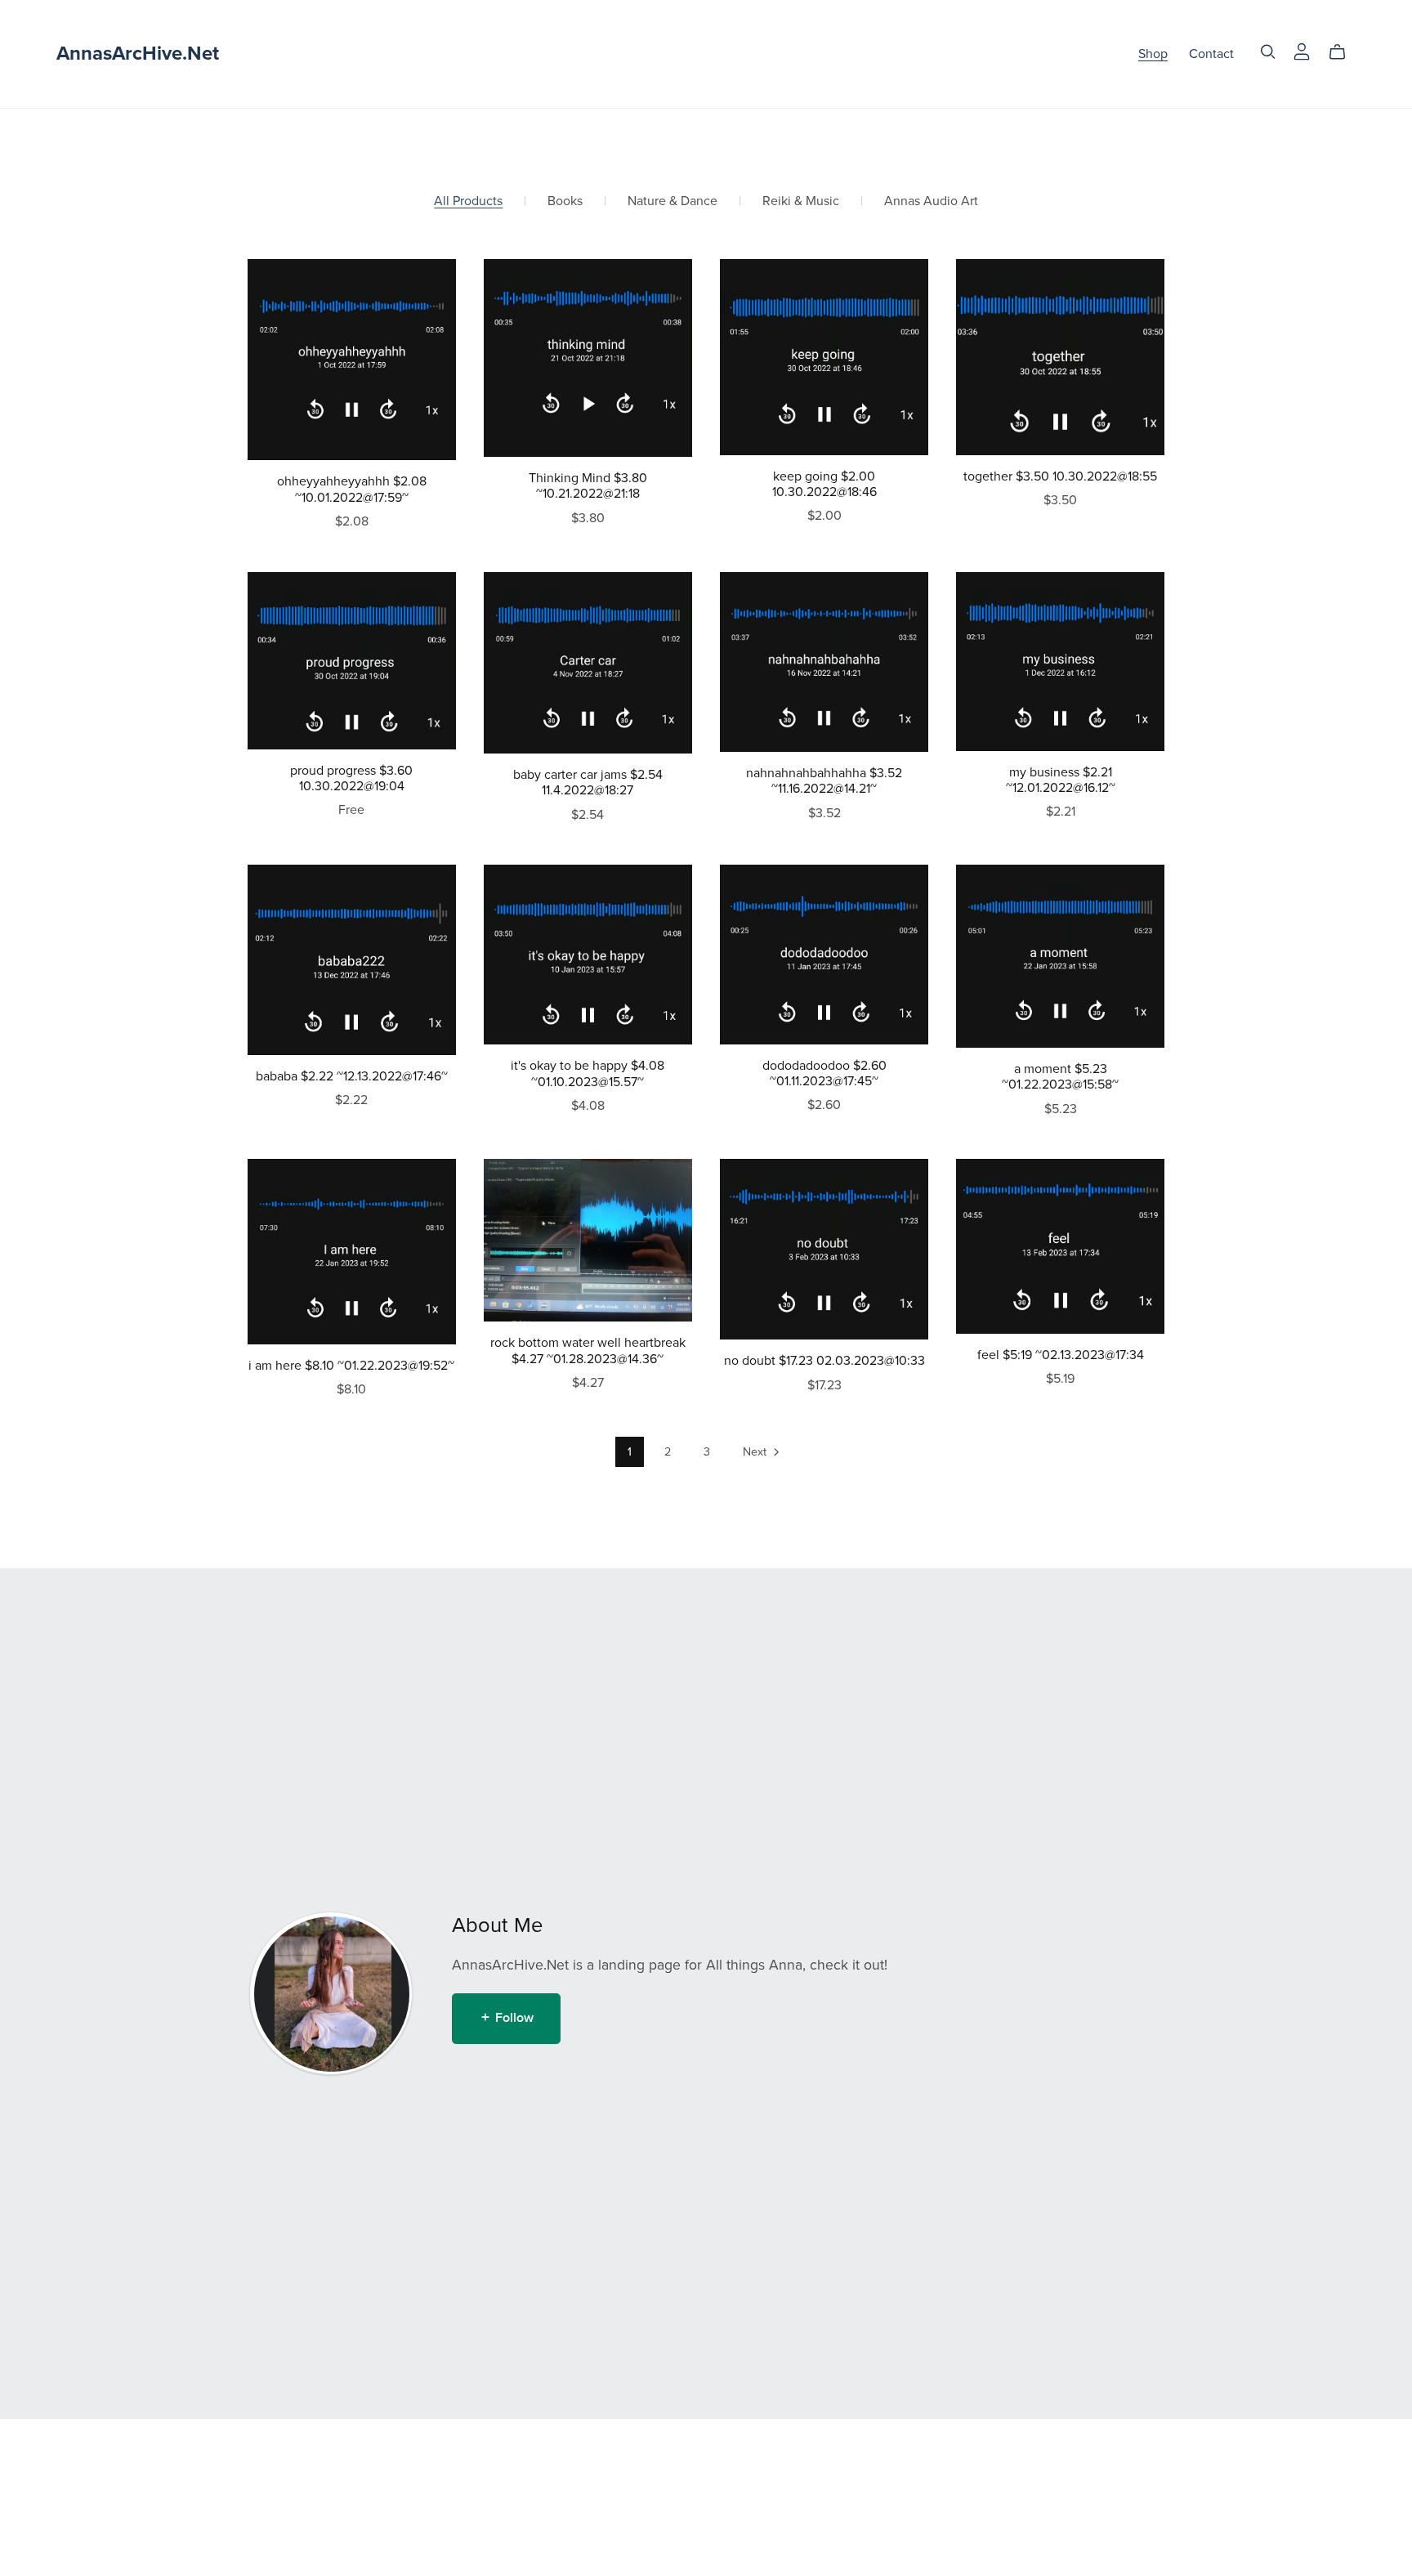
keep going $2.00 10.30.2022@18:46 (824, 484)
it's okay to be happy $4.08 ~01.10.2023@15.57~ (588, 1073)
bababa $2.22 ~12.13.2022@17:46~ (352, 1076)
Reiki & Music (801, 201)
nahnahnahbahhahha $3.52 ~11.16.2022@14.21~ (824, 781)
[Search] (1268, 52)
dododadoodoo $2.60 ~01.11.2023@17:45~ (824, 1073)
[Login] (1302, 51)
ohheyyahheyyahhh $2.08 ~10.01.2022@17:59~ (352, 489)
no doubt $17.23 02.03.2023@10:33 (824, 1361)
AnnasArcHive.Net (138, 54)
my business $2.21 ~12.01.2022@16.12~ (1061, 780)
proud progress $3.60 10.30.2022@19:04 (351, 778)
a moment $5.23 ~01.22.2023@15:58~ (1060, 1077)
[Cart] (1344, 52)
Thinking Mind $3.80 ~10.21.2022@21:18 (588, 486)
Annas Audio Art (931, 201)
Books (565, 201)
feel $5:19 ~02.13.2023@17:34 (1061, 1355)
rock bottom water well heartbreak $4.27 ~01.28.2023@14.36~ (588, 1351)
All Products (468, 201)
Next (756, 1452)
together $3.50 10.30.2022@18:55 (1060, 476)
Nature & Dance (672, 201)
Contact (1211, 54)
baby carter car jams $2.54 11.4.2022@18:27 (588, 783)
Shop (1153, 54)
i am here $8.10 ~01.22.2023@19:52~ (351, 1366)
